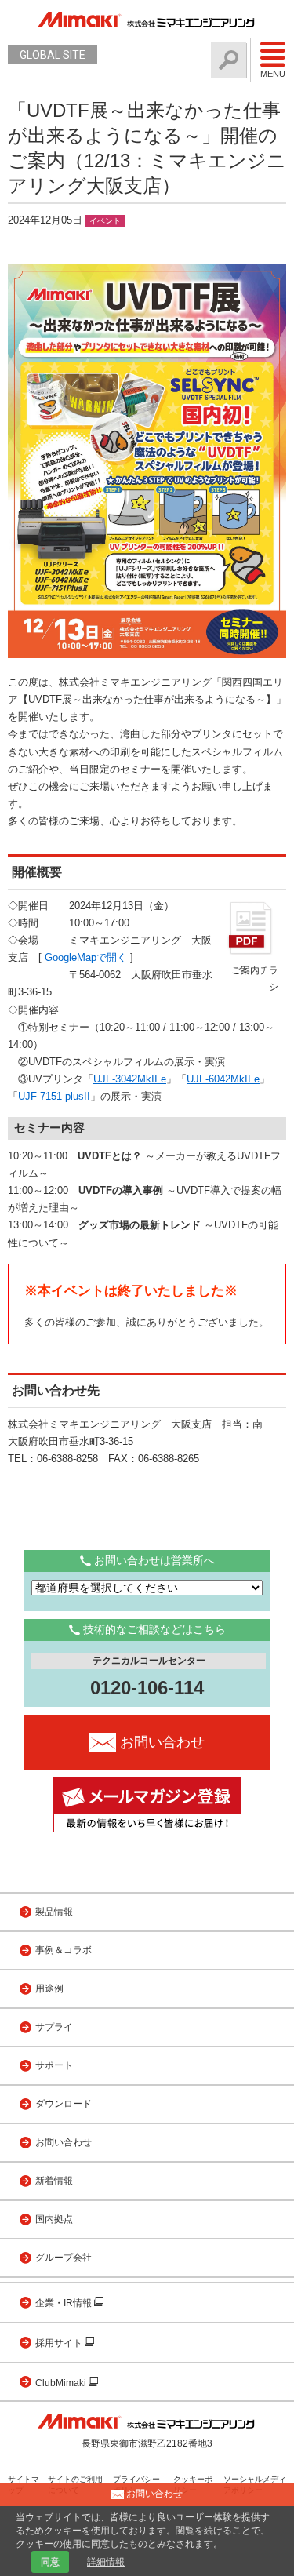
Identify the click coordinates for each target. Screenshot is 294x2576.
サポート (54, 2065)
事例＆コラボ (64, 1950)
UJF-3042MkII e (130, 1079)
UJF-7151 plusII (54, 1096)
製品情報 (54, 1912)
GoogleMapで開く (86, 957)
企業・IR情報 (65, 2303)
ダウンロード (64, 2104)
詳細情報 (106, 2562)
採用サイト (60, 2343)
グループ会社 (64, 2258)
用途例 (49, 1988)
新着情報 (54, 2181)
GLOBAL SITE (53, 55)
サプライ (54, 2027)
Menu (273, 74)
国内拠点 (54, 2219)
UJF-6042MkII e (223, 1079)
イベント (105, 221)
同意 (50, 2562)
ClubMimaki (62, 2383)
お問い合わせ (64, 2142)
